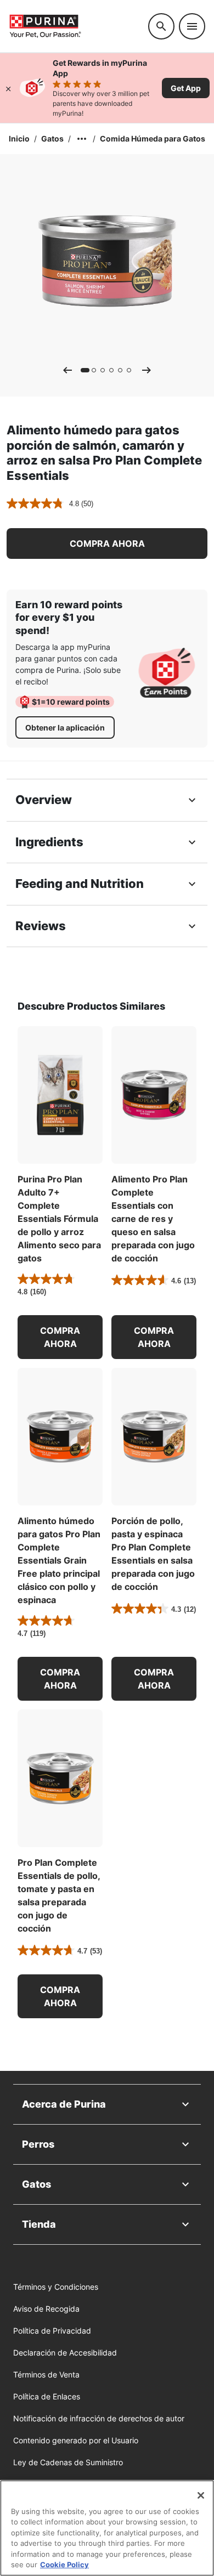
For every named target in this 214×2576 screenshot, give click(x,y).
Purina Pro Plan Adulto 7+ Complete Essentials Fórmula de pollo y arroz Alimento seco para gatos (59, 1219)
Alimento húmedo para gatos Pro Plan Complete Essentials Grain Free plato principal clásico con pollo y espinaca (59, 1560)
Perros (38, 2144)
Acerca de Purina (64, 2104)
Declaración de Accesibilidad (65, 2353)
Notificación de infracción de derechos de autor (99, 2418)
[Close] (201, 2495)
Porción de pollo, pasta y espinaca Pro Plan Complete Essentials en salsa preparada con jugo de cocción (153, 1554)
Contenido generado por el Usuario (76, 2440)
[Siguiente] (147, 370)
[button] (107, 543)
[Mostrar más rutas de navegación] (82, 139)
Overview (44, 800)
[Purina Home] (74, 26)
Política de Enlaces (47, 2396)
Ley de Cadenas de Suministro (68, 2462)
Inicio (19, 138)
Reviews (41, 926)
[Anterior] (67, 370)
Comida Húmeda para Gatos (153, 138)
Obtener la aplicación (65, 727)
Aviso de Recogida (46, 2309)
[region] (107, 2528)
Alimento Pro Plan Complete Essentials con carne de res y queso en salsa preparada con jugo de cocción (153, 1219)
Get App (186, 88)
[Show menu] (192, 26)
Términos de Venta (46, 2374)
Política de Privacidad (52, 2331)
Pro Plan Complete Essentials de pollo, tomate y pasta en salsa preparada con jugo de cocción (59, 1895)
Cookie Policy (64, 2564)
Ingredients (49, 842)
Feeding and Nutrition (80, 884)
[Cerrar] (8, 88)
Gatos (52, 138)
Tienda (39, 2224)
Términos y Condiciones (56, 2287)
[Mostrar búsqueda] (161, 26)
